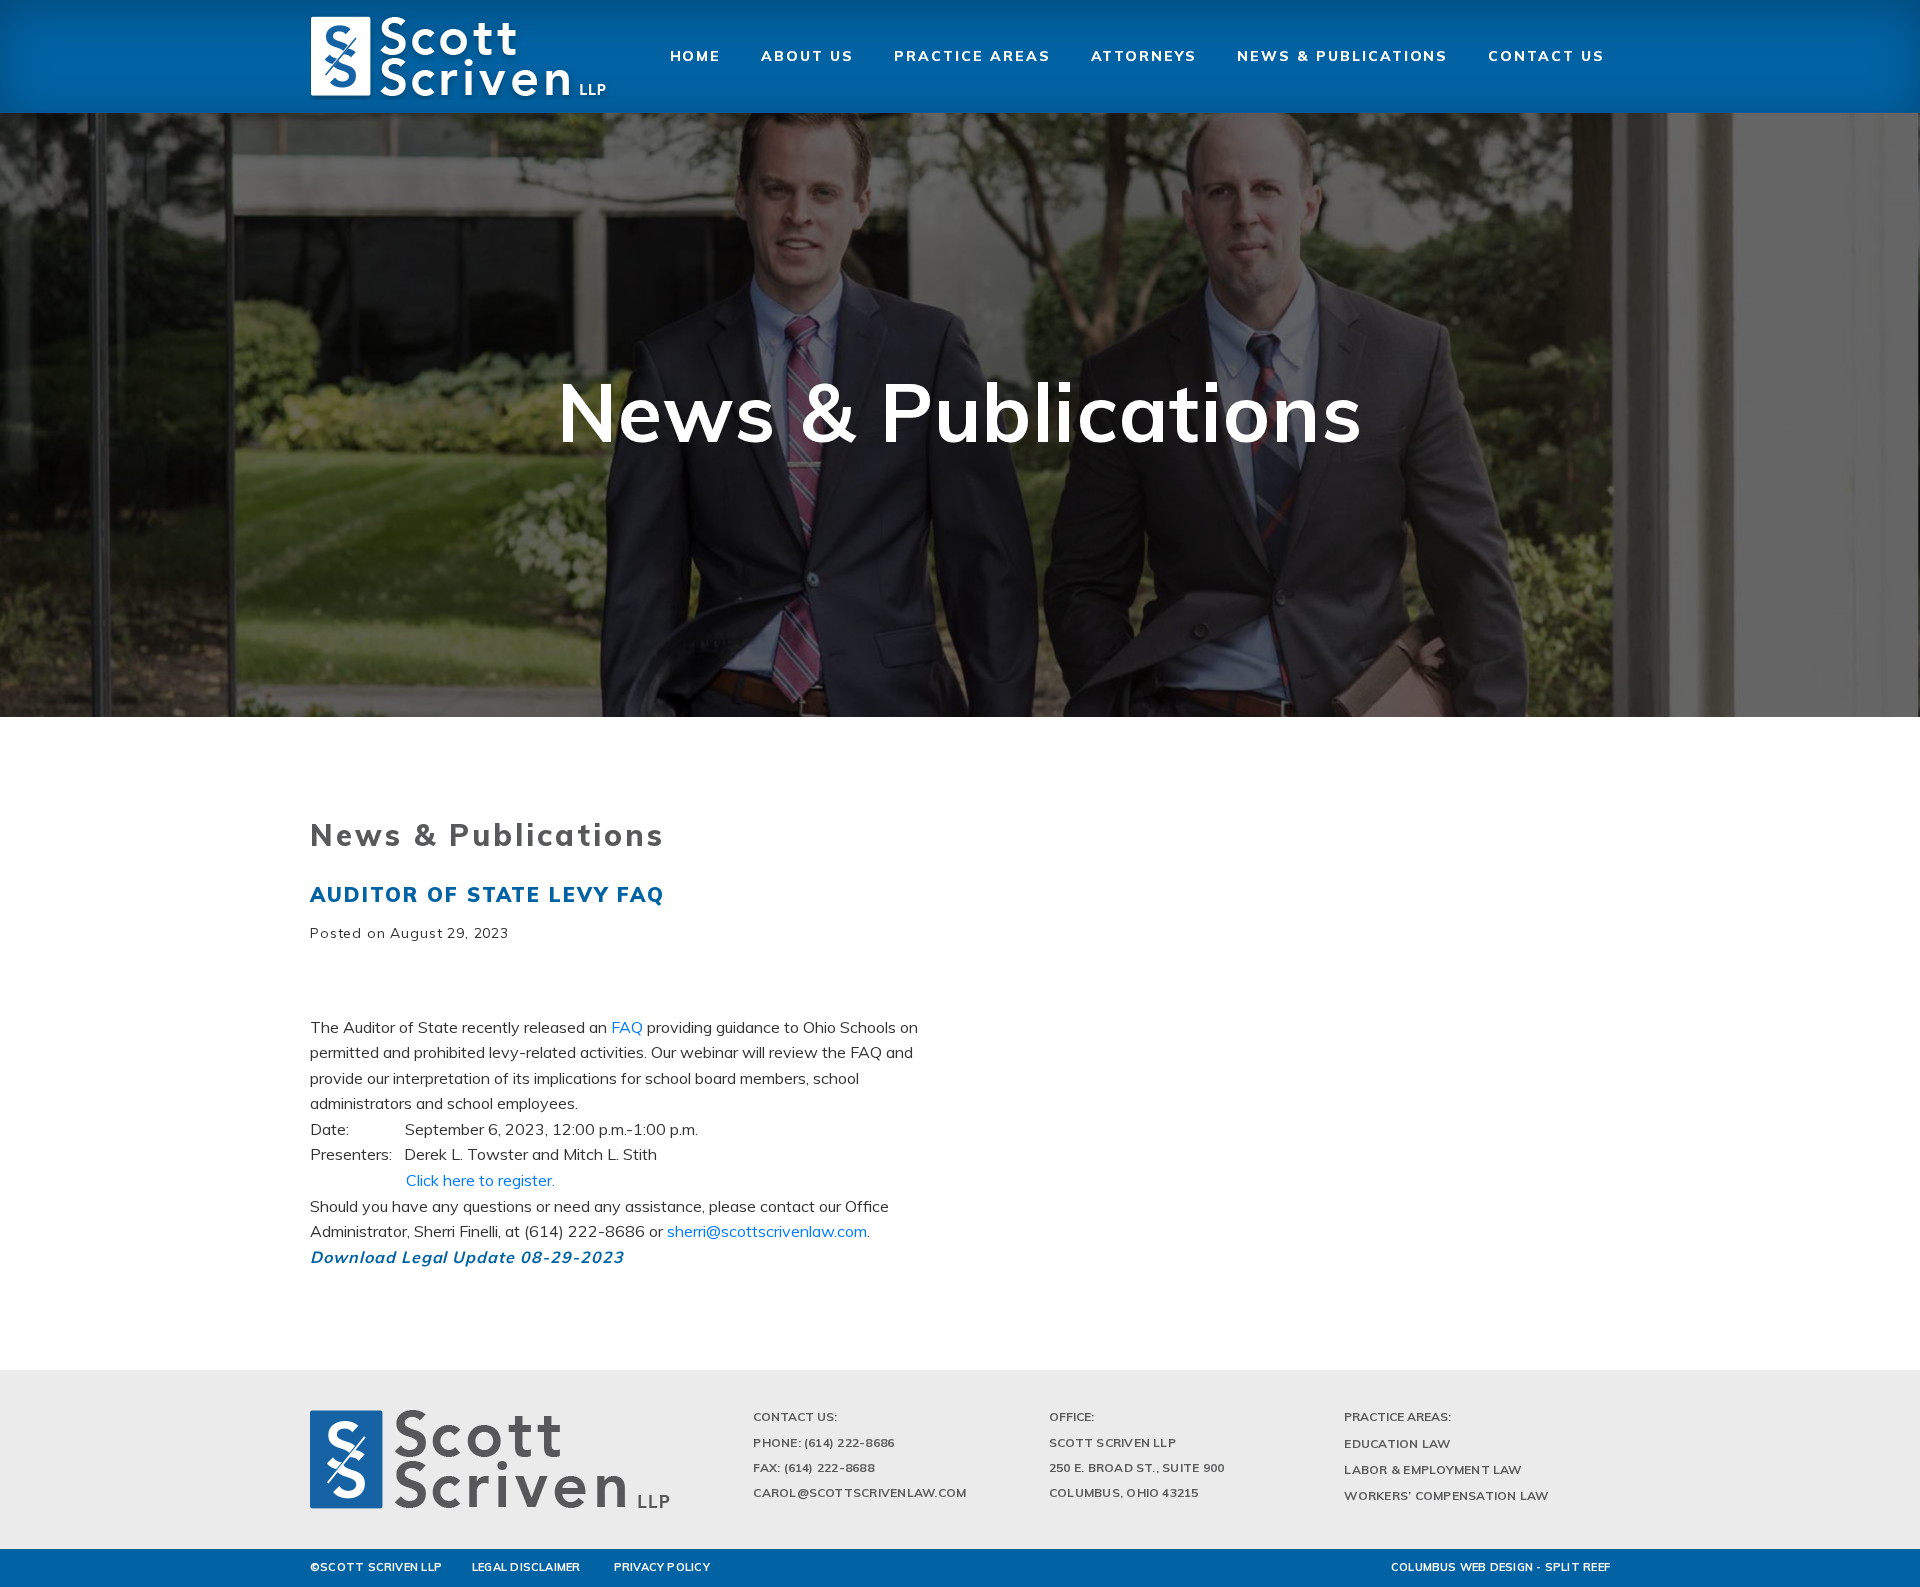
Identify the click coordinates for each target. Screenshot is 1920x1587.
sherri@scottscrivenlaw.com (767, 1231)
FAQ (627, 1027)
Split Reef (1577, 1567)
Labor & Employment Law (1432, 1469)
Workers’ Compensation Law (1446, 1495)
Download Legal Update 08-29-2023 (467, 1257)
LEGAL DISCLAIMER (526, 1567)
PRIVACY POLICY (662, 1567)
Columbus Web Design (1462, 1567)
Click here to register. (480, 1180)
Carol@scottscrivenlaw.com (859, 1492)
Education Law (1397, 1443)
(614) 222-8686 (849, 1442)
